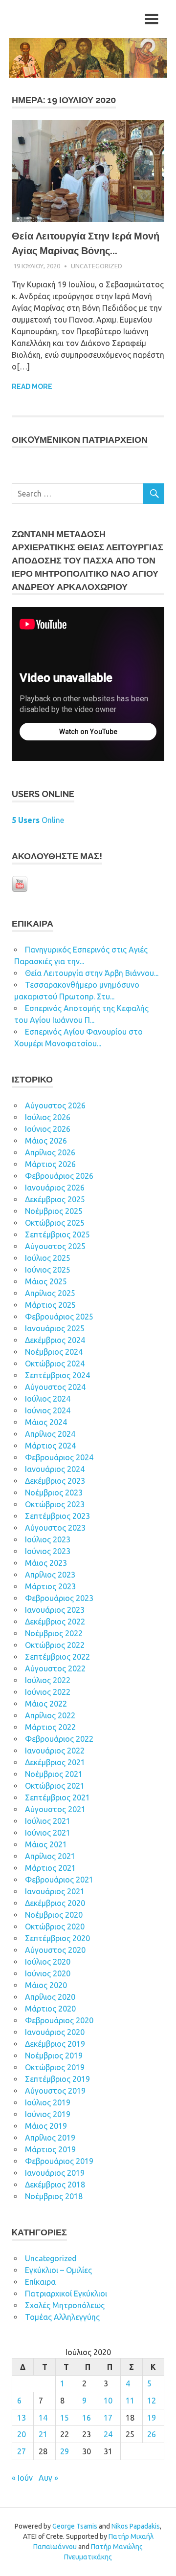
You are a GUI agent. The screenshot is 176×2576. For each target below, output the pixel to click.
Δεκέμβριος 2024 (55, 1340)
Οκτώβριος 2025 (55, 1223)
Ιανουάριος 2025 (55, 1328)
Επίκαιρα (40, 2282)
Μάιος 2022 (46, 1704)
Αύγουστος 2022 (55, 1668)
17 (108, 2418)
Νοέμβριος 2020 (54, 1915)
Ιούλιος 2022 (48, 1680)
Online (38, 820)
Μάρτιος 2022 (50, 1727)
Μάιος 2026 (46, 1141)
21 (43, 2434)
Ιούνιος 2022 (48, 1692)
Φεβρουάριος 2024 (59, 1457)
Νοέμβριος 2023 (54, 1493)
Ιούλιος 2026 (48, 1117)
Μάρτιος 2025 (50, 1305)
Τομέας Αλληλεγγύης (62, 2317)
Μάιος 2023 (46, 1563)
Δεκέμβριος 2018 (55, 2185)
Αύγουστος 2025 (55, 1246)
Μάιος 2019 (46, 2126)
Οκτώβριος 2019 (55, 2067)
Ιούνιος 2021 (48, 1833)
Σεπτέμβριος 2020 (57, 1938)
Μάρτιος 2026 (50, 1164)
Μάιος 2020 (46, 1985)
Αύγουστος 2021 (55, 1809)
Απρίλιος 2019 (50, 2138)
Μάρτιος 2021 (50, 1868)
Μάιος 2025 (46, 1281)
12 (152, 2401)
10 (108, 2401)
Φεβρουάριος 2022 (59, 1739)
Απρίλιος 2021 (50, 1856)
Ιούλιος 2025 (48, 1258)
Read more (32, 387)
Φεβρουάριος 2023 (59, 1598)
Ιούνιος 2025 (48, 1270)
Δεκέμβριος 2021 (55, 1762)
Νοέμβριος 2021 (54, 1774)
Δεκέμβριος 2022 (55, 1622)
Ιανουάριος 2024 (55, 1469)
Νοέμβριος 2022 (54, 1633)
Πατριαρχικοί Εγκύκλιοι (66, 2294)
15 (65, 2418)
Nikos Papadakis (136, 2526)
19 (152, 2418)
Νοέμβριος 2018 (54, 2196)
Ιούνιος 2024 (48, 1410)
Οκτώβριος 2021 (55, 1786)
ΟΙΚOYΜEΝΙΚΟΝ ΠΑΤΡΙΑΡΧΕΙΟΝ (80, 440)
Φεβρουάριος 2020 (59, 2020)
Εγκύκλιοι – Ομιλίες (58, 2270)
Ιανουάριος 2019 (55, 2173)
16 (87, 2418)
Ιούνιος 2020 (48, 1973)
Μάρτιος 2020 (50, 2009)
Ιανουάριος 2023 (55, 1610)
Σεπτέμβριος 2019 (57, 2079)
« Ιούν (22, 2478)
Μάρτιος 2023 (50, 1586)
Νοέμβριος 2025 (54, 1211)
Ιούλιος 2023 (48, 1539)
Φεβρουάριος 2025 (59, 1317)
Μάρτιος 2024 (50, 1446)
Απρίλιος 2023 (50, 1575)
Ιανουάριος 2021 (55, 1891)
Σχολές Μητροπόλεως (65, 2305)
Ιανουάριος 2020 (55, 2032)
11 (130, 2401)
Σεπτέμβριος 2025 (57, 1234)
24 (108, 2434)
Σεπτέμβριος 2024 (57, 1375)
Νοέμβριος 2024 (54, 1352)
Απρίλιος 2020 (50, 1997)
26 (152, 2434)
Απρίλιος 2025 (50, 1293)
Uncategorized (97, 266)
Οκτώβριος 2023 (55, 1504)
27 (22, 2451)
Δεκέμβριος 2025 (55, 1199)
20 (22, 2434)
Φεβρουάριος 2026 (59, 1176)
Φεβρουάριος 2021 (59, 1880)
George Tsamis (75, 2526)
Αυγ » (48, 2478)
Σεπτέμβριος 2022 (57, 1657)
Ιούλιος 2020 (48, 1962)
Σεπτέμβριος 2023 (57, 1516)
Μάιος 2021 (46, 1844)
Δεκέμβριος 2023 (55, 1481)
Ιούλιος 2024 (48, 1399)
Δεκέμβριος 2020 (55, 1903)
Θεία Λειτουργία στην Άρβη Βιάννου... (92, 973)
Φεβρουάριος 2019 (59, 2161)
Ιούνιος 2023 (48, 1551)
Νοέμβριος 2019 (54, 2056)
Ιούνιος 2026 (48, 1129)
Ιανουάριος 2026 (55, 1188)
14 (43, 2418)
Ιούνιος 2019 (48, 2114)
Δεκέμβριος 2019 (55, 2044)
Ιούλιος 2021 (48, 1821)
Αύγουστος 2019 (55, 2091)
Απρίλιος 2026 (50, 1152)
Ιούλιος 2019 (48, 2102)
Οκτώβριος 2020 (55, 1927)
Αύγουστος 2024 (55, 1387)
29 (65, 2451)
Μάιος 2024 (46, 1422)
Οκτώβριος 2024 (55, 1364)
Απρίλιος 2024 (50, 1434)
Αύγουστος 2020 (55, 1950)
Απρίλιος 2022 (50, 1715)
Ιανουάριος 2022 (55, 1751)
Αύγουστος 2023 (55, 1528)
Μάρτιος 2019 (50, 2149)
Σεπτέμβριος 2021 (57, 1797)
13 (22, 2418)
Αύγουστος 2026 (55, 1105)
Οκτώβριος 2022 (55, 1645)
